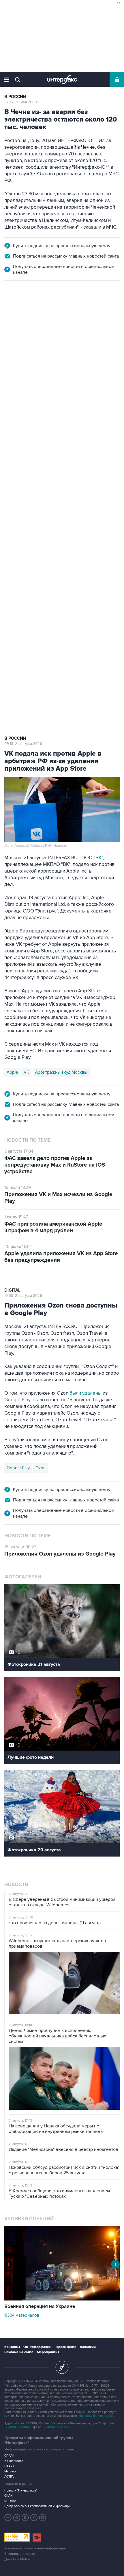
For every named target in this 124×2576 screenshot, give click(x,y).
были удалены (86, 1393)
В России (15, 97)
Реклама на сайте (19, 2352)
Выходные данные (20, 2554)
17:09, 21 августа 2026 (23, 312)
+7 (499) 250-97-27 (56, 2427)
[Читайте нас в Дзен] (8, 2518)
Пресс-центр (66, 2347)
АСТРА (9, 2477)
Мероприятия (48, 2352)
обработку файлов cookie (96, 2416)
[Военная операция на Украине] (62, 2299)
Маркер (10, 2471)
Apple (12, 1072)
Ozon (41, 1468)
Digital (12, 1290)
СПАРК (9, 2456)
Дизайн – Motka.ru (19, 2559)
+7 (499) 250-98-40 (18, 2427)
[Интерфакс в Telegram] (17, 2518)
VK (26, 1072)
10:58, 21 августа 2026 (23, 1296)
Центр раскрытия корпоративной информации (38, 2506)
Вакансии (88, 2347)
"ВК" (98, 858)
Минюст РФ (46, 497)
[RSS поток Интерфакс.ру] (34, 2518)
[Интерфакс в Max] (43, 2518)
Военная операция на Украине (40, 2307)
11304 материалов (22, 2315)
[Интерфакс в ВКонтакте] (25, 2518)
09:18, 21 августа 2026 (23, 744)
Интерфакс (62, 80)
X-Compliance (14, 2461)
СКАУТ (9, 2466)
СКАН (9, 2496)
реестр (88, 350)
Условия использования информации (35, 2548)
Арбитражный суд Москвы (61, 1072)
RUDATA (10, 2501)
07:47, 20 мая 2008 (21, 102)
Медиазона (18, 497)
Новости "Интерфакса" (21, 2490)
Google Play (18, 1468)
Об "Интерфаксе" (38, 2347)
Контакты (12, 2347)
